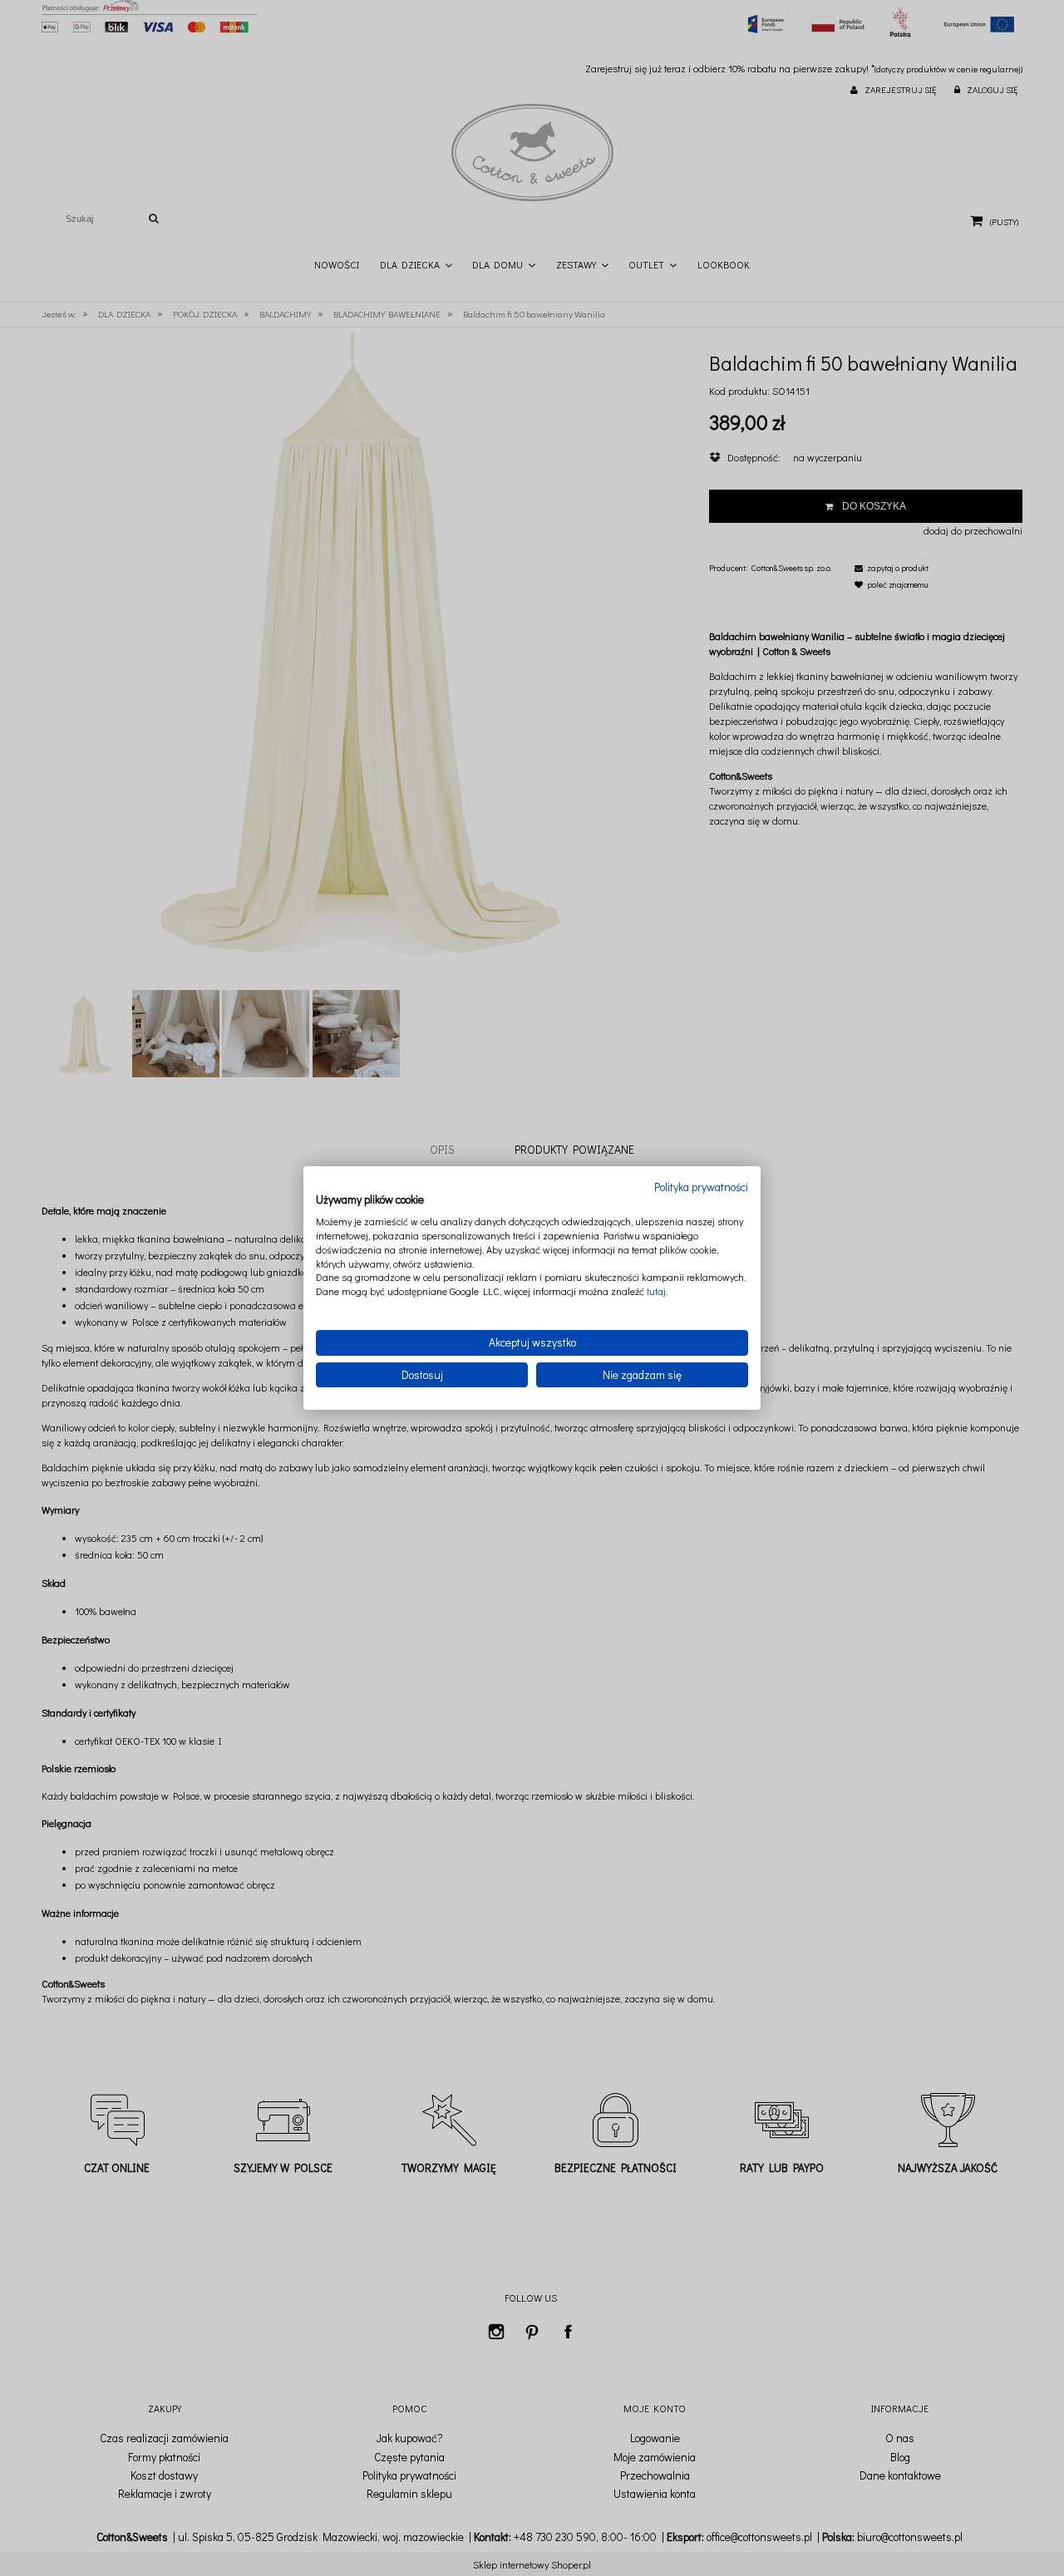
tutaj (656, 1291)
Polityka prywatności (701, 1187)
